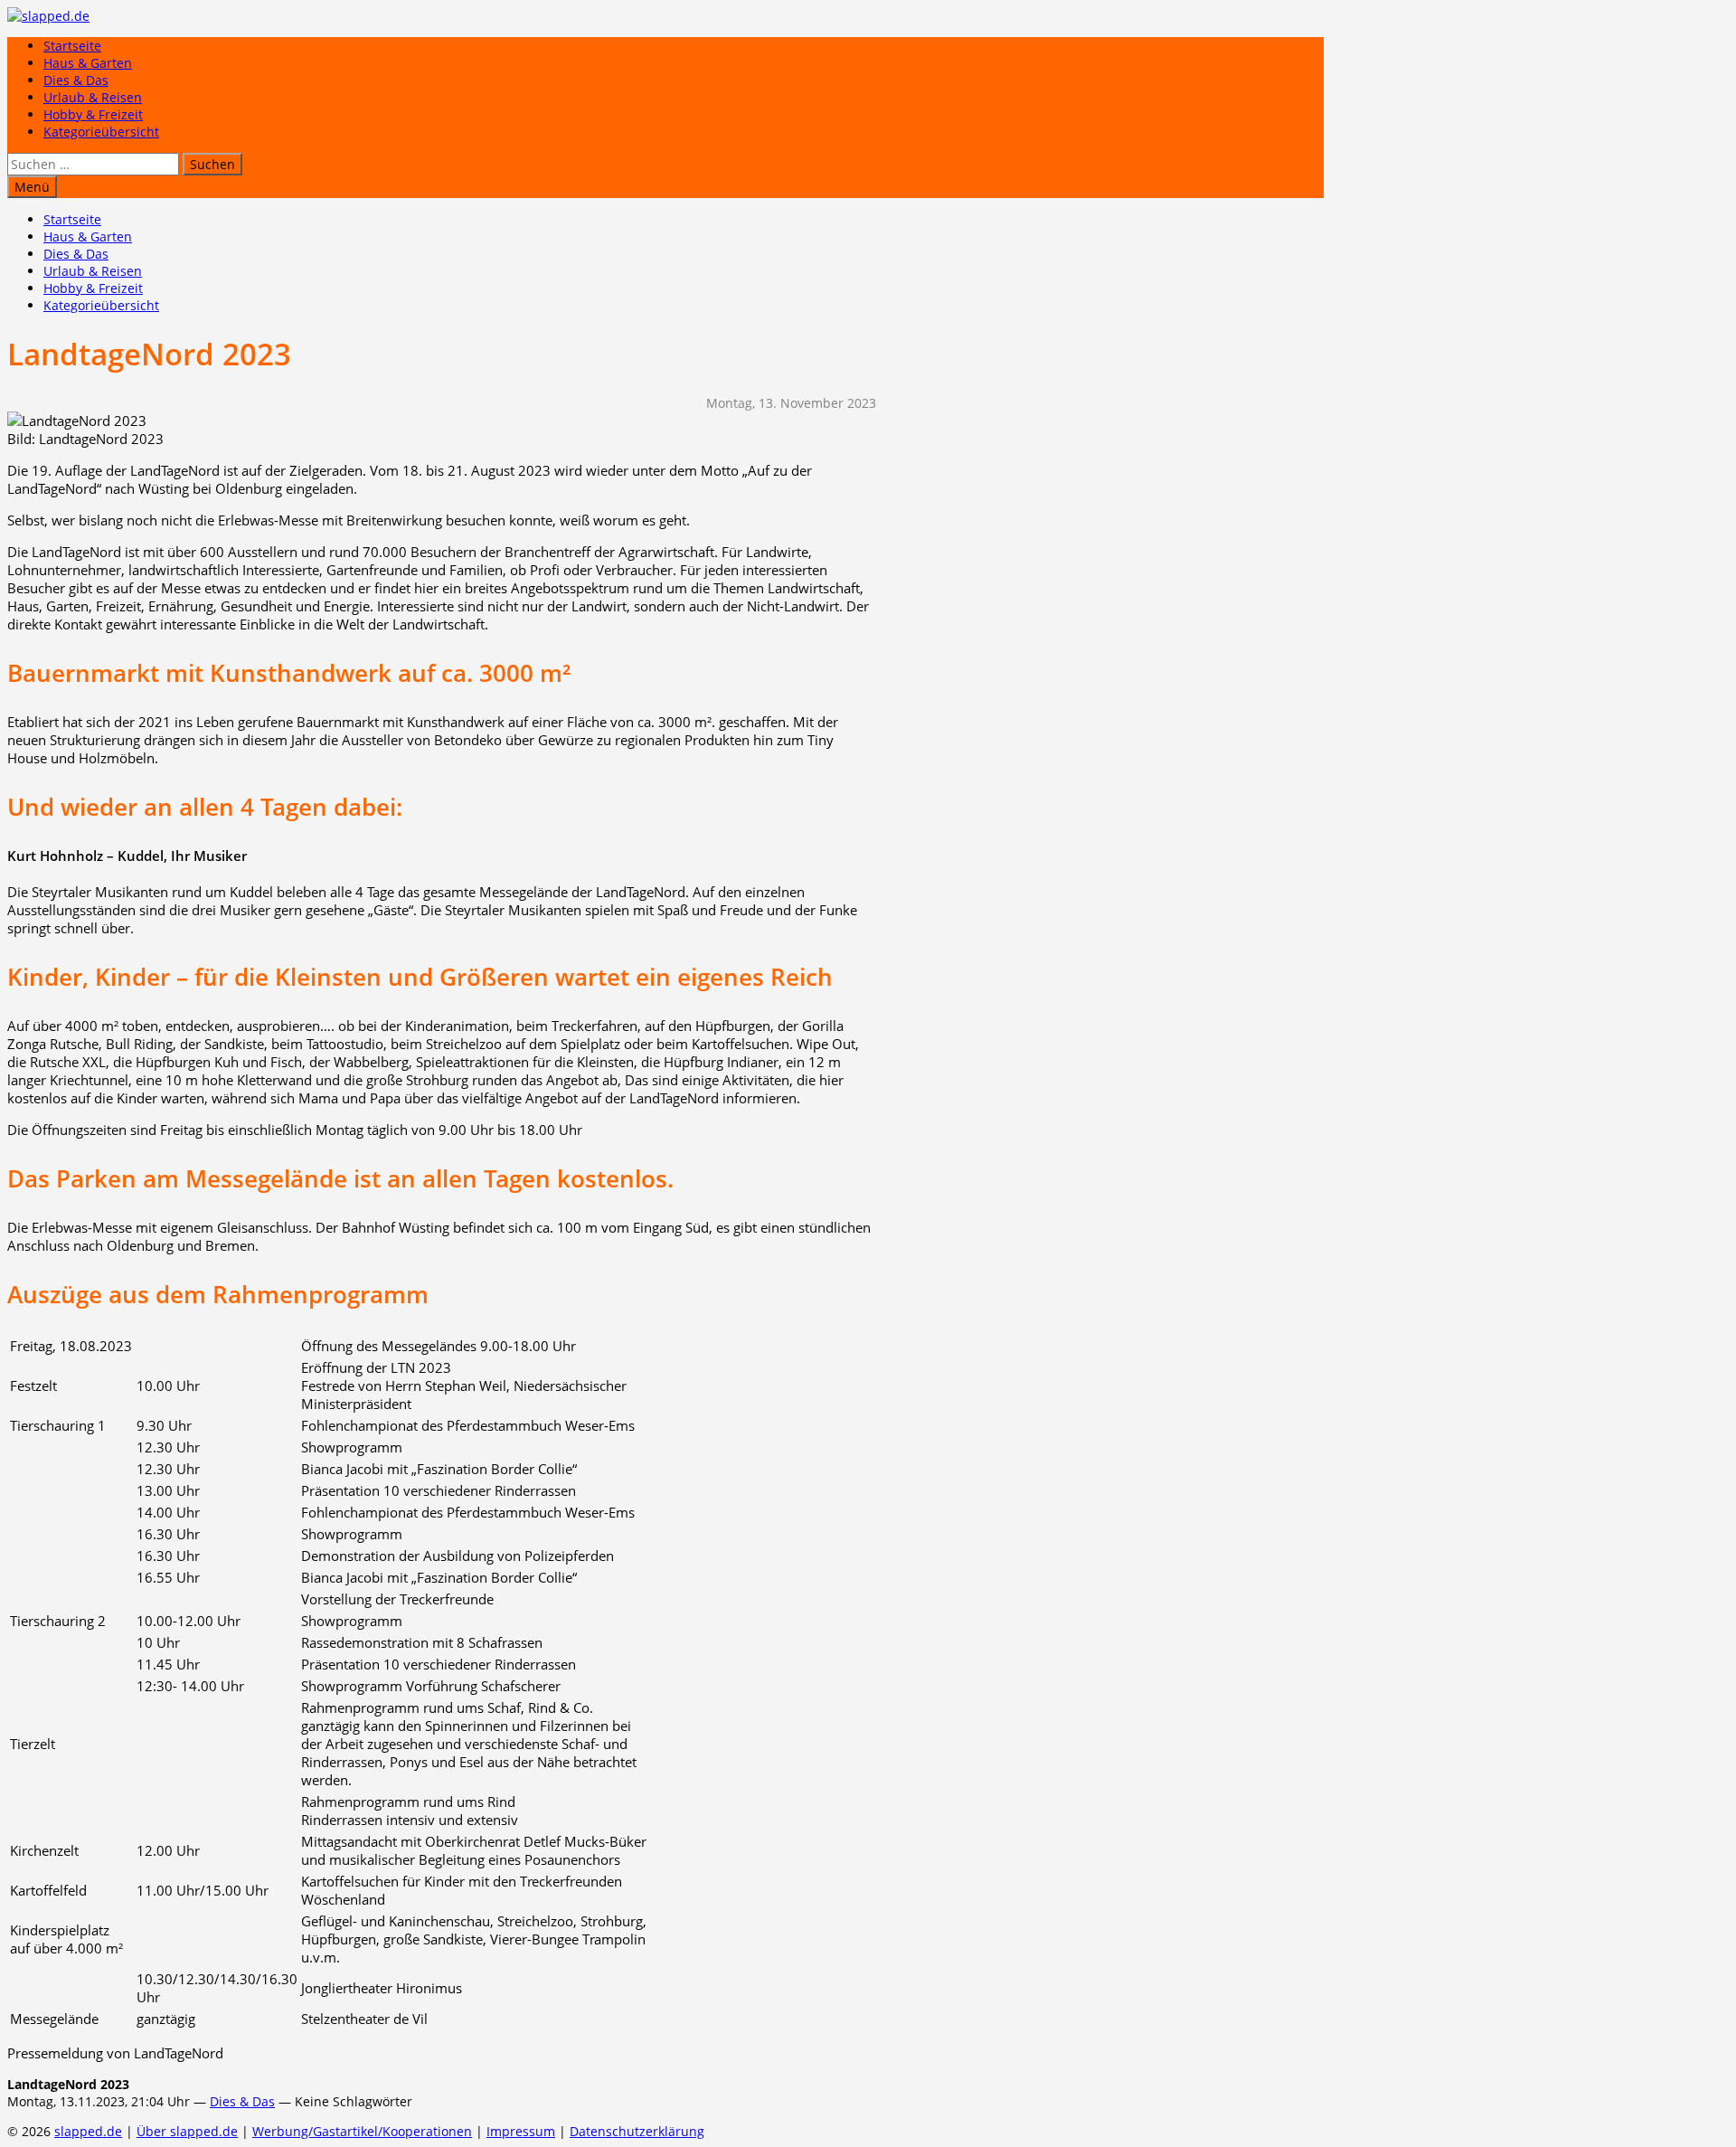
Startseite (72, 46)
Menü (32, 187)
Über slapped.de (187, 2131)
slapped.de (88, 2131)
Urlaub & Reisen (93, 97)
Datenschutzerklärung (637, 2131)
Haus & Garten (88, 63)
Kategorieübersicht (101, 132)
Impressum (521, 2131)
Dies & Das (76, 80)
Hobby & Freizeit (93, 114)
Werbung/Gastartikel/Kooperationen (362, 2131)
